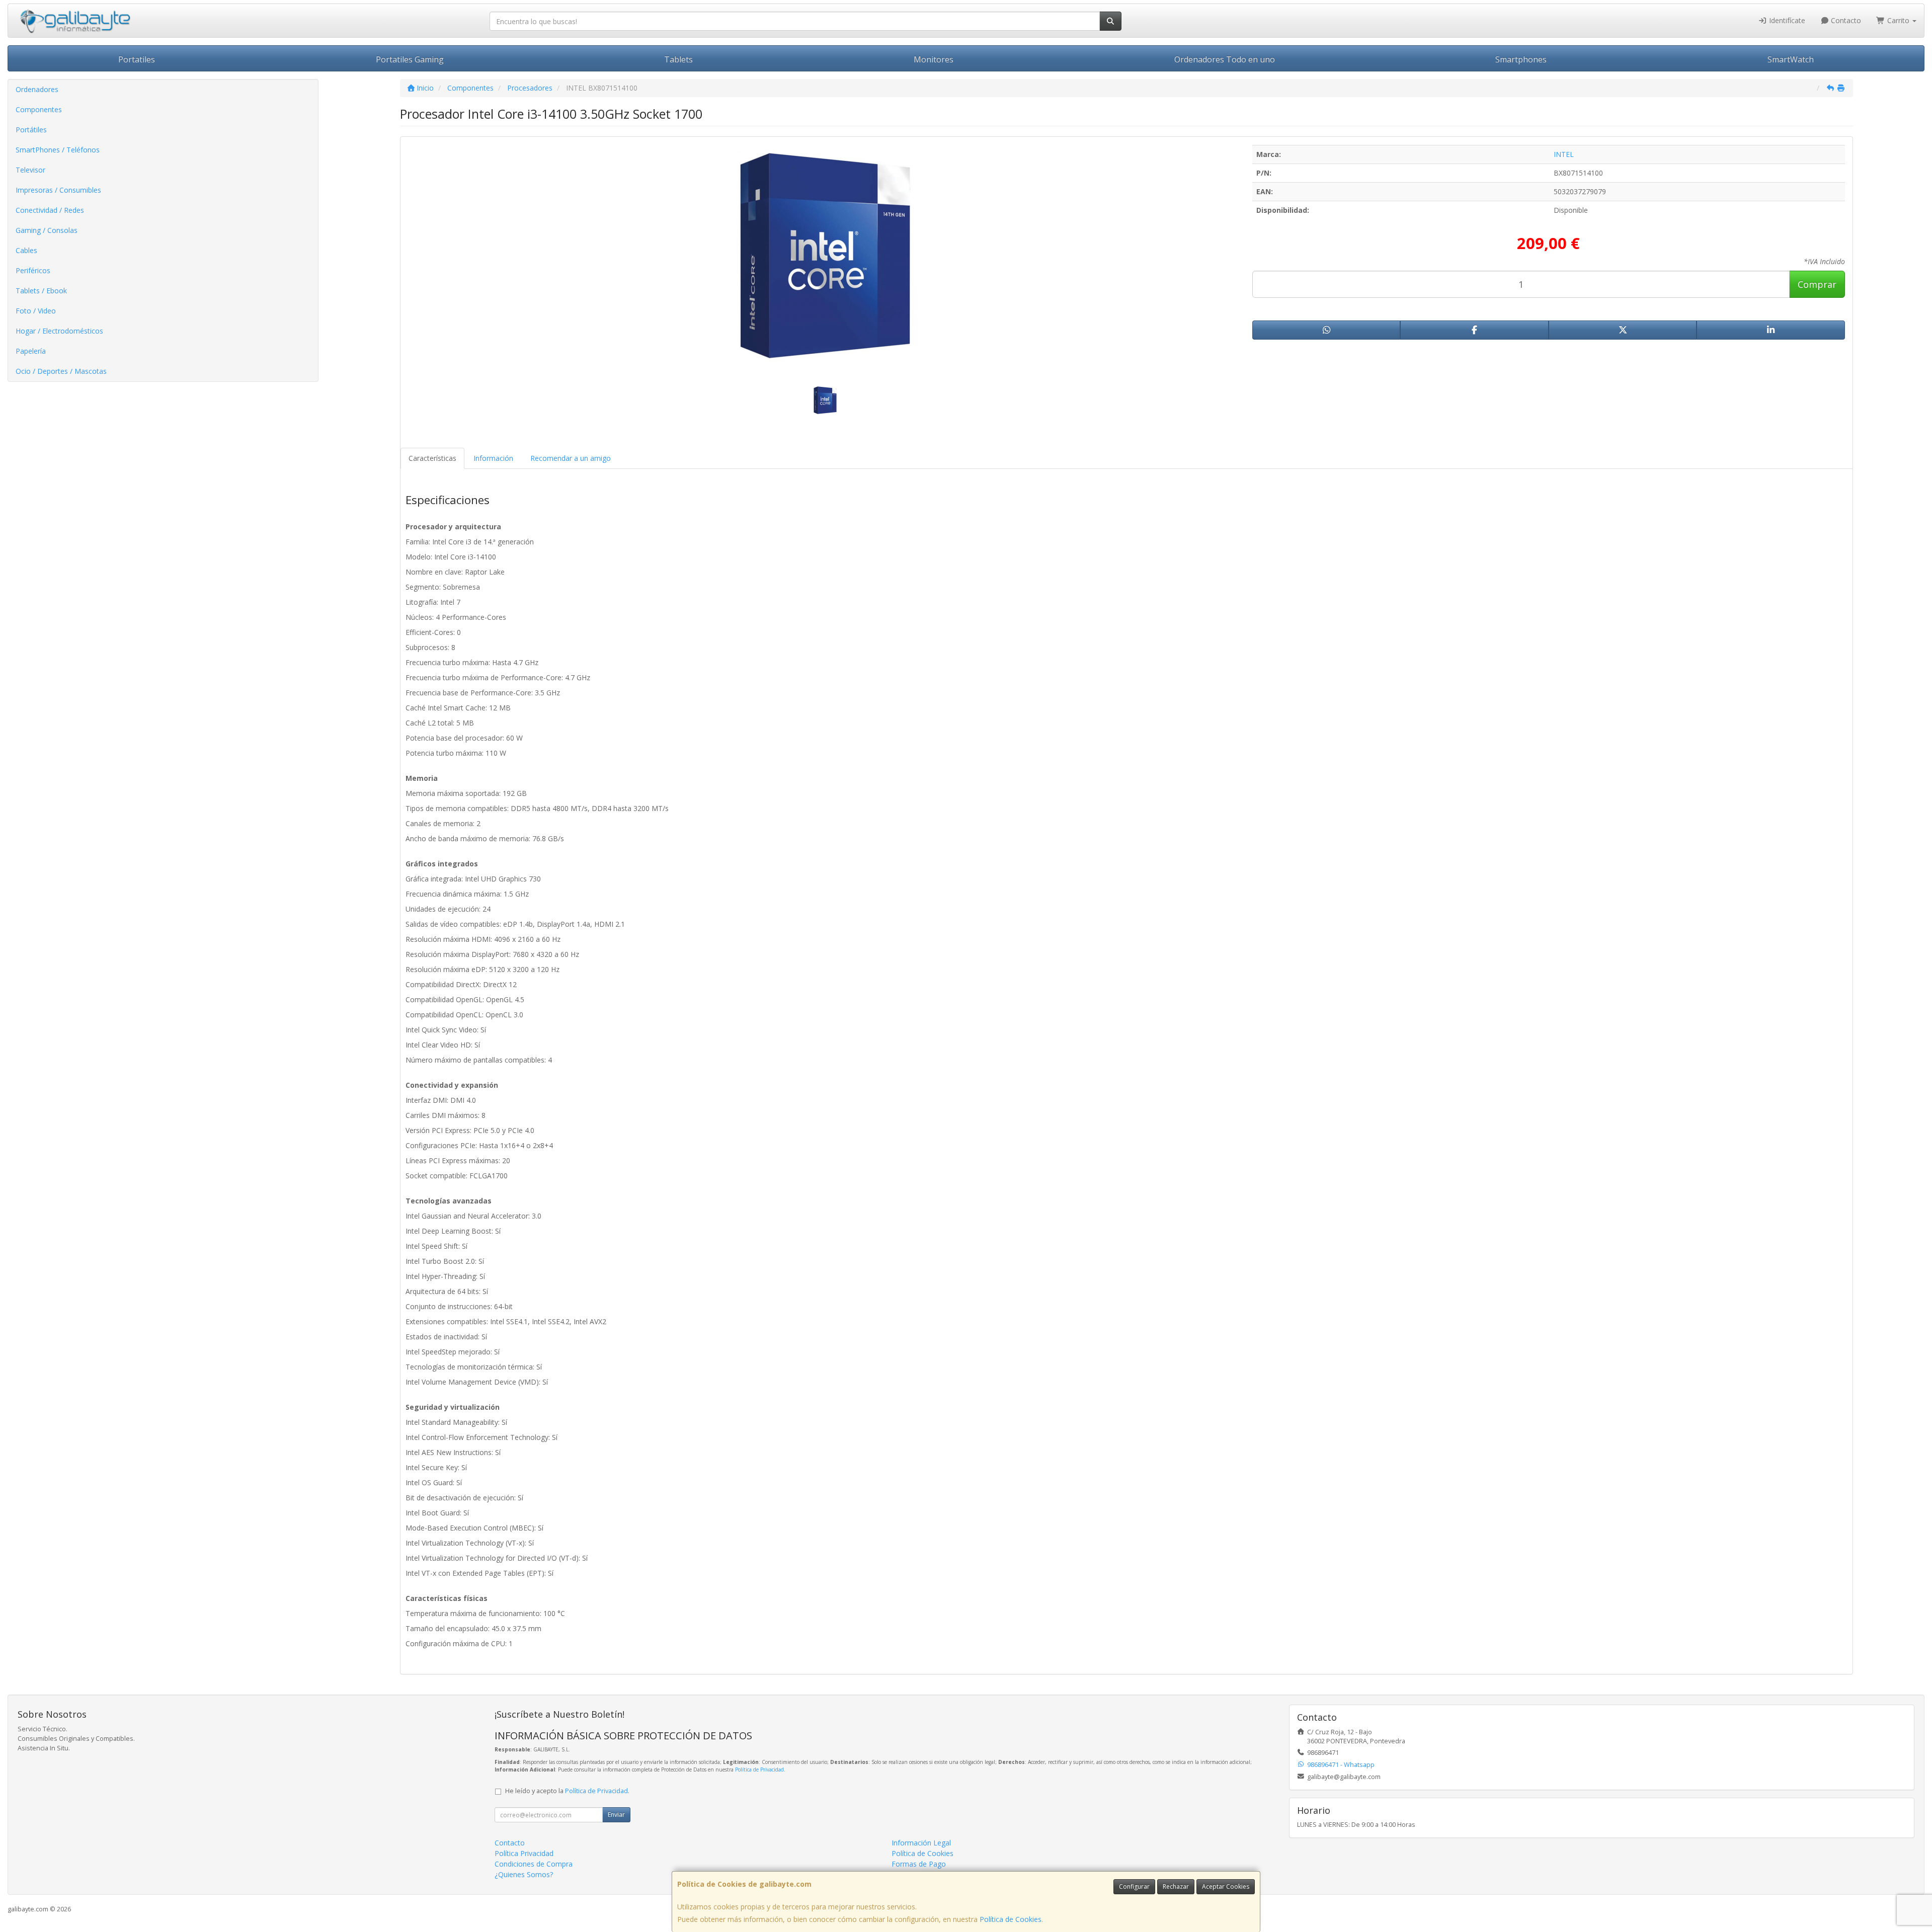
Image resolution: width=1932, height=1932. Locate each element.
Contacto (1845, 20)
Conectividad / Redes (50, 210)
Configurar (1134, 1886)
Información (493, 458)
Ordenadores (37, 89)
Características (432, 458)
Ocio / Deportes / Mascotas (61, 371)
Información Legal (921, 1843)
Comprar (1817, 284)
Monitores (934, 59)
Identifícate (1786, 20)
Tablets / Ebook (41, 291)
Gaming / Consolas (47, 230)
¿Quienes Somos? (524, 1874)
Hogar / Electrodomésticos (59, 331)
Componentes (39, 109)
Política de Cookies (1011, 1919)
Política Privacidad (524, 1853)
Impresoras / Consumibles (58, 190)
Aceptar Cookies (1226, 1886)
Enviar (616, 1815)
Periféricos (33, 270)
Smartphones (1521, 59)
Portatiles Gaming (410, 59)
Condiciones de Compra (534, 1864)
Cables (26, 250)
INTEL (1564, 154)
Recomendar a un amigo (571, 458)
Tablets (678, 59)
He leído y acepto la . (567, 1791)
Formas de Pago (919, 1864)
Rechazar (1176, 1886)
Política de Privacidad (759, 1769)
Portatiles (137, 59)
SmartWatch (1791, 59)
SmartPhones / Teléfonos (58, 150)
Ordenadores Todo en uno (1225, 59)
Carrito (1898, 20)
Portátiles (31, 130)
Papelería (31, 351)
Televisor (30, 170)
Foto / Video (36, 311)
